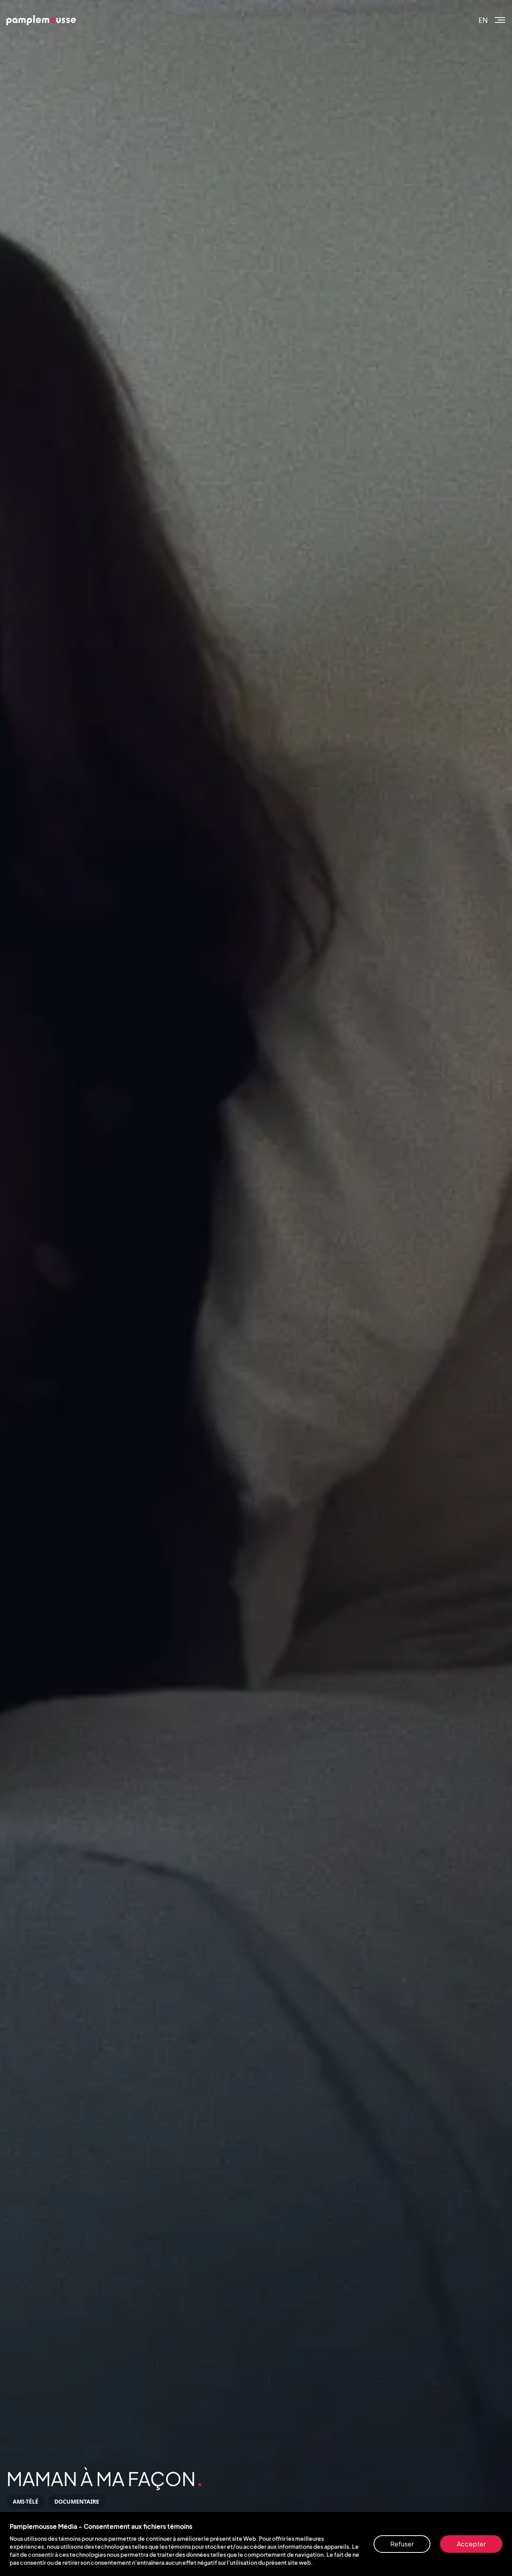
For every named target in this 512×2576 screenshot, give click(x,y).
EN (483, 20)
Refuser (402, 2544)
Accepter (471, 2544)
